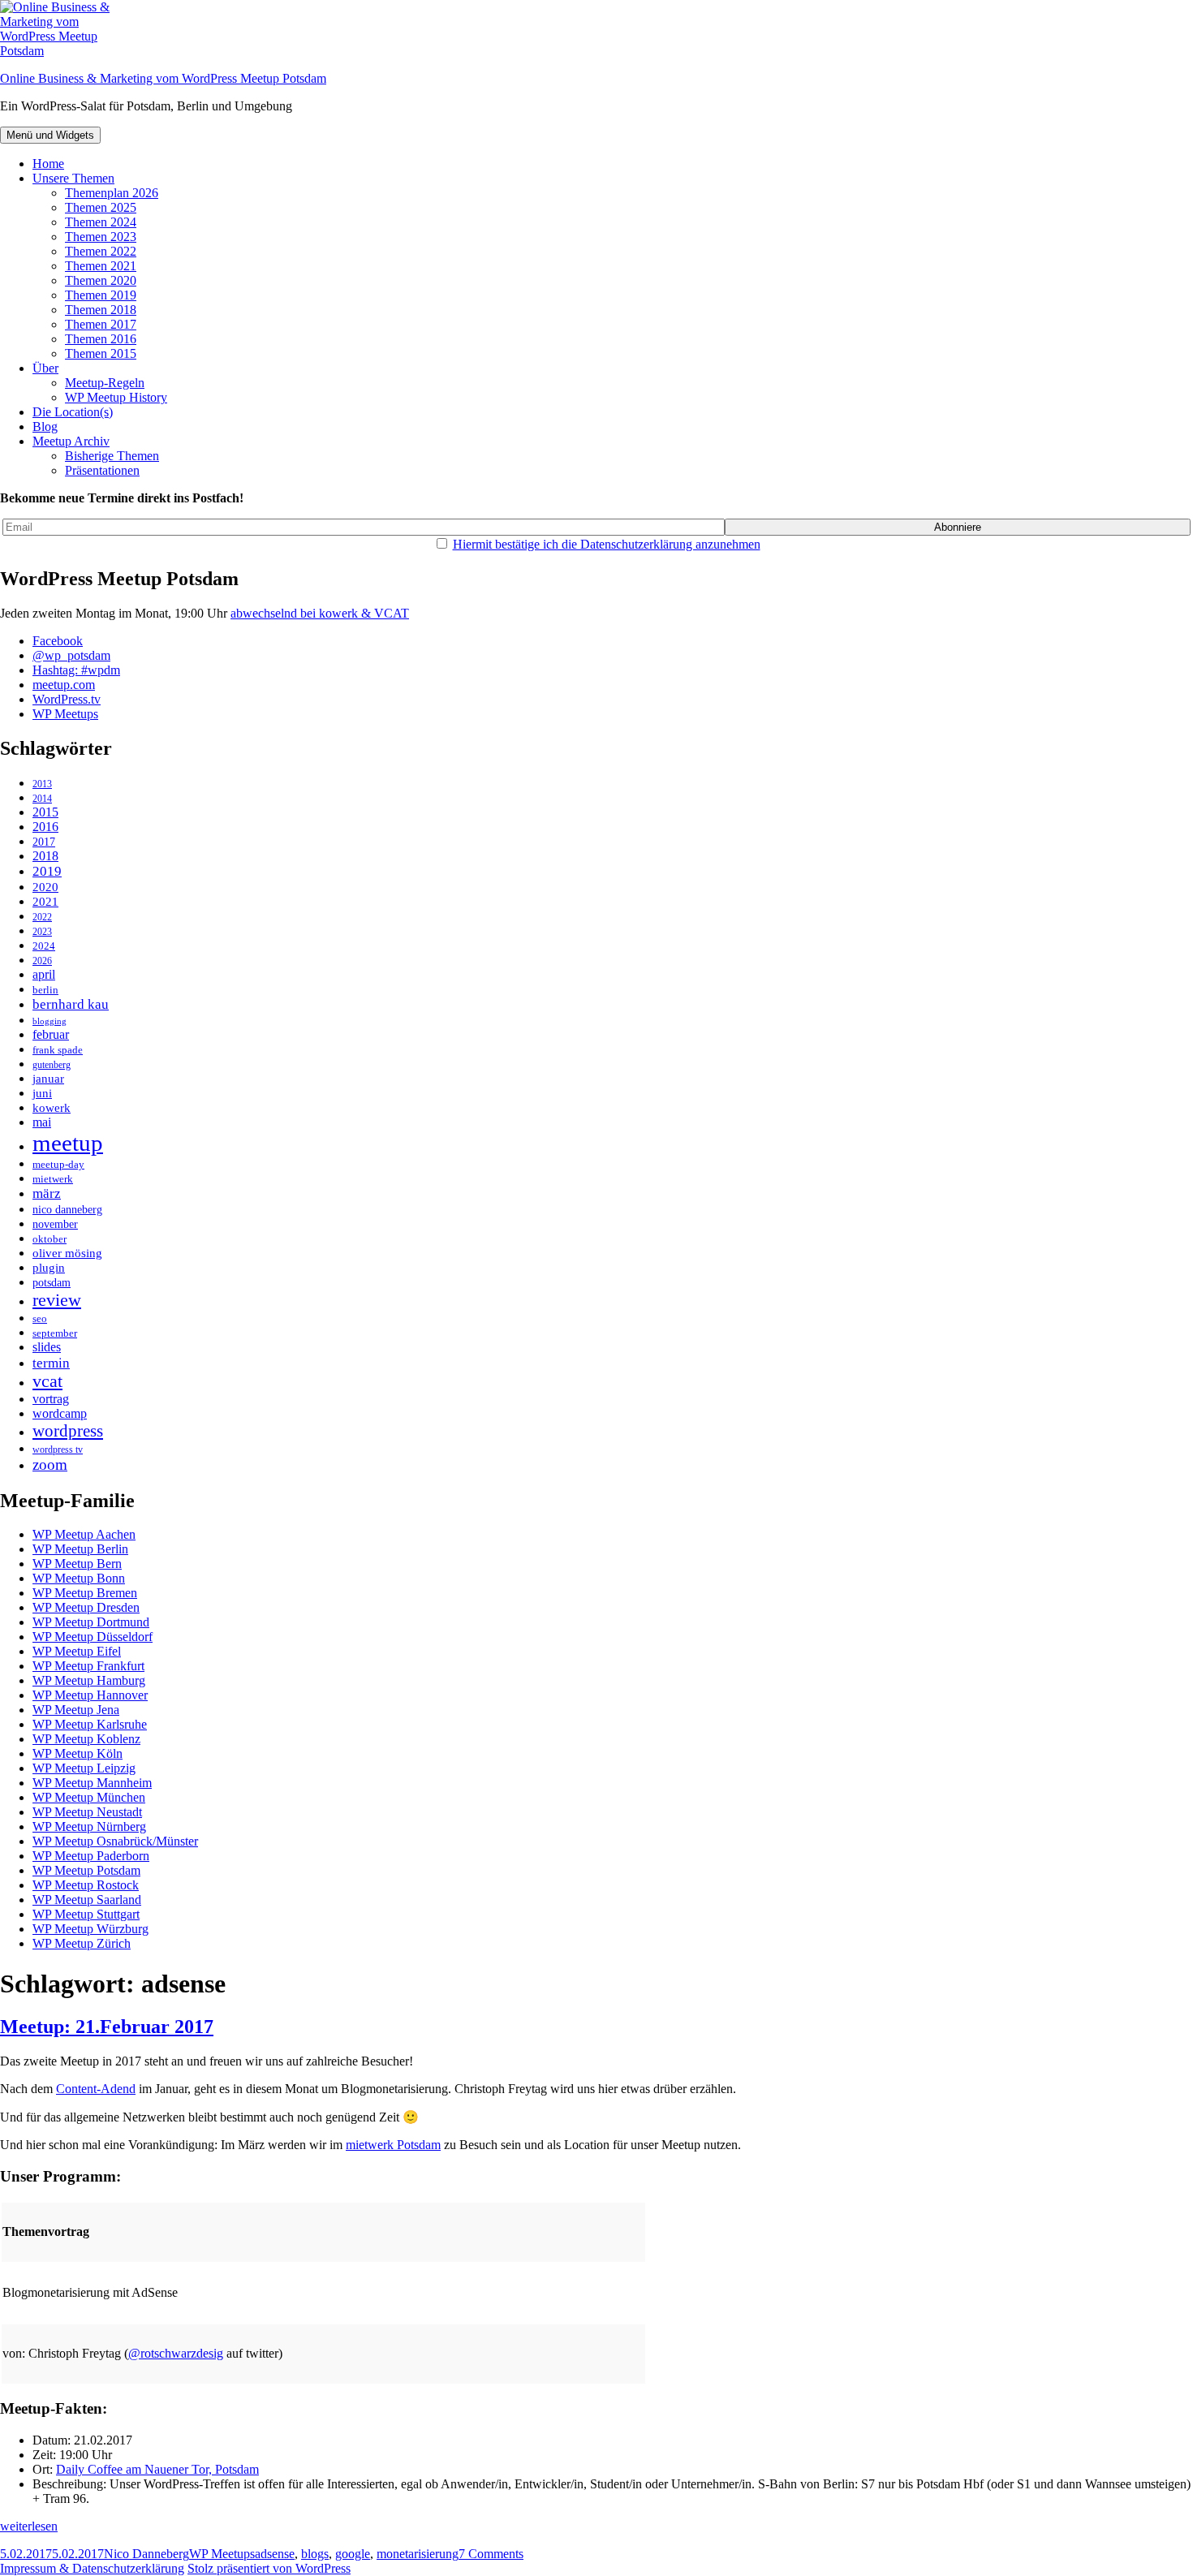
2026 (42, 961)
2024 (44, 946)
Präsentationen (102, 470)
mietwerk (53, 1179)
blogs (315, 2554)
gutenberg (52, 1065)
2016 (45, 827)
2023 (42, 932)
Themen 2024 (101, 222)
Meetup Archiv (71, 441)
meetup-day (58, 1165)
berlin (45, 990)
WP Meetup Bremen (85, 1593)
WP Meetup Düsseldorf (93, 1637)
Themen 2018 (101, 310)
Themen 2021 (101, 266)
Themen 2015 (101, 353)
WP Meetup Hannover (90, 1695)
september (55, 1333)
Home (48, 164)
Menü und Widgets (50, 135)
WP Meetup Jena (76, 1710)
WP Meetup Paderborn (91, 1856)
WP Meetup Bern (77, 1564)
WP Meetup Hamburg (89, 1680)
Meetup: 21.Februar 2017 (107, 2027)
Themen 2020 (101, 280)
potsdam (52, 1282)
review (57, 1300)
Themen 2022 (101, 251)
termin (51, 1363)
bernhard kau (71, 1004)
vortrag (51, 1399)
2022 (42, 918)
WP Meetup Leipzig (84, 1768)
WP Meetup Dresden (86, 1607)
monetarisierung (418, 2554)
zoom (50, 1465)
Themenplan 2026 (112, 193)
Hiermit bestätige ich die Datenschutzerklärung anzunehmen (607, 544)
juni (42, 1093)
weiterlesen (29, 2526)
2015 (45, 812)
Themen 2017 (101, 324)
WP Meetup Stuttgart (86, 1914)
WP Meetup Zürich (82, 1943)
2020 (45, 887)
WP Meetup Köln (78, 1753)
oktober (50, 1239)
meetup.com (64, 685)
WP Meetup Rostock (86, 1885)
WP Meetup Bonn (79, 1578)
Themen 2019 (101, 295)
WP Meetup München (89, 1797)
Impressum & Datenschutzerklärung (92, 2568)
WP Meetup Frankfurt (88, 1666)
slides (47, 1347)
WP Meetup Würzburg (90, 1929)
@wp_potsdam (71, 655)
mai (42, 1122)
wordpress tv (58, 1450)
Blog (45, 426)
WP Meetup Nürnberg (89, 1826)
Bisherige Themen (112, 456)
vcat (47, 1381)
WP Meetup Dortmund (91, 1622)
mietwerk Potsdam (393, 2145)
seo (40, 1319)
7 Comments (491, 2554)
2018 (45, 856)
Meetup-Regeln (105, 383)
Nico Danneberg (146, 2554)
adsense (275, 2554)
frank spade (58, 1050)
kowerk (52, 1108)
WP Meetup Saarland (87, 1900)
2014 (42, 799)
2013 (42, 784)
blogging (50, 1021)
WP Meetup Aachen (84, 1534)
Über (45, 368)
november (55, 1224)
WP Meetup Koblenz (86, 1739)
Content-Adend (96, 2089)
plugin (49, 1268)
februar (51, 1034)
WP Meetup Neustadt (87, 1812)
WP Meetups (65, 714)
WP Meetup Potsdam (86, 1870)
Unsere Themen (73, 178)
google (353, 2554)
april (44, 974)
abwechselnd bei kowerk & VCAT (320, 613)
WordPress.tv (67, 699)
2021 (45, 902)
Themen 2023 (101, 237)
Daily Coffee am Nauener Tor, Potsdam (157, 2469)
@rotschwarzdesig (176, 2353)
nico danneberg (67, 1209)
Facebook (58, 641)
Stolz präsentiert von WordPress (269, 2568)
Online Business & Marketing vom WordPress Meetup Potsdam (163, 78)
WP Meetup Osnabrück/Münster (115, 1841)
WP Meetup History (116, 397)
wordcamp (60, 1413)
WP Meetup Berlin (80, 1549)
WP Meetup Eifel (77, 1651)
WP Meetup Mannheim (92, 1783)
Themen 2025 (101, 207)
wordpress (68, 1431)
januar (48, 1078)
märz (47, 1193)
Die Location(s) (73, 412)
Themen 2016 (101, 339)
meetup (68, 1143)
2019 (47, 871)
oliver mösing (67, 1253)
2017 (44, 842)
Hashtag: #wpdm (76, 670)
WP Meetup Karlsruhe (90, 1724)
